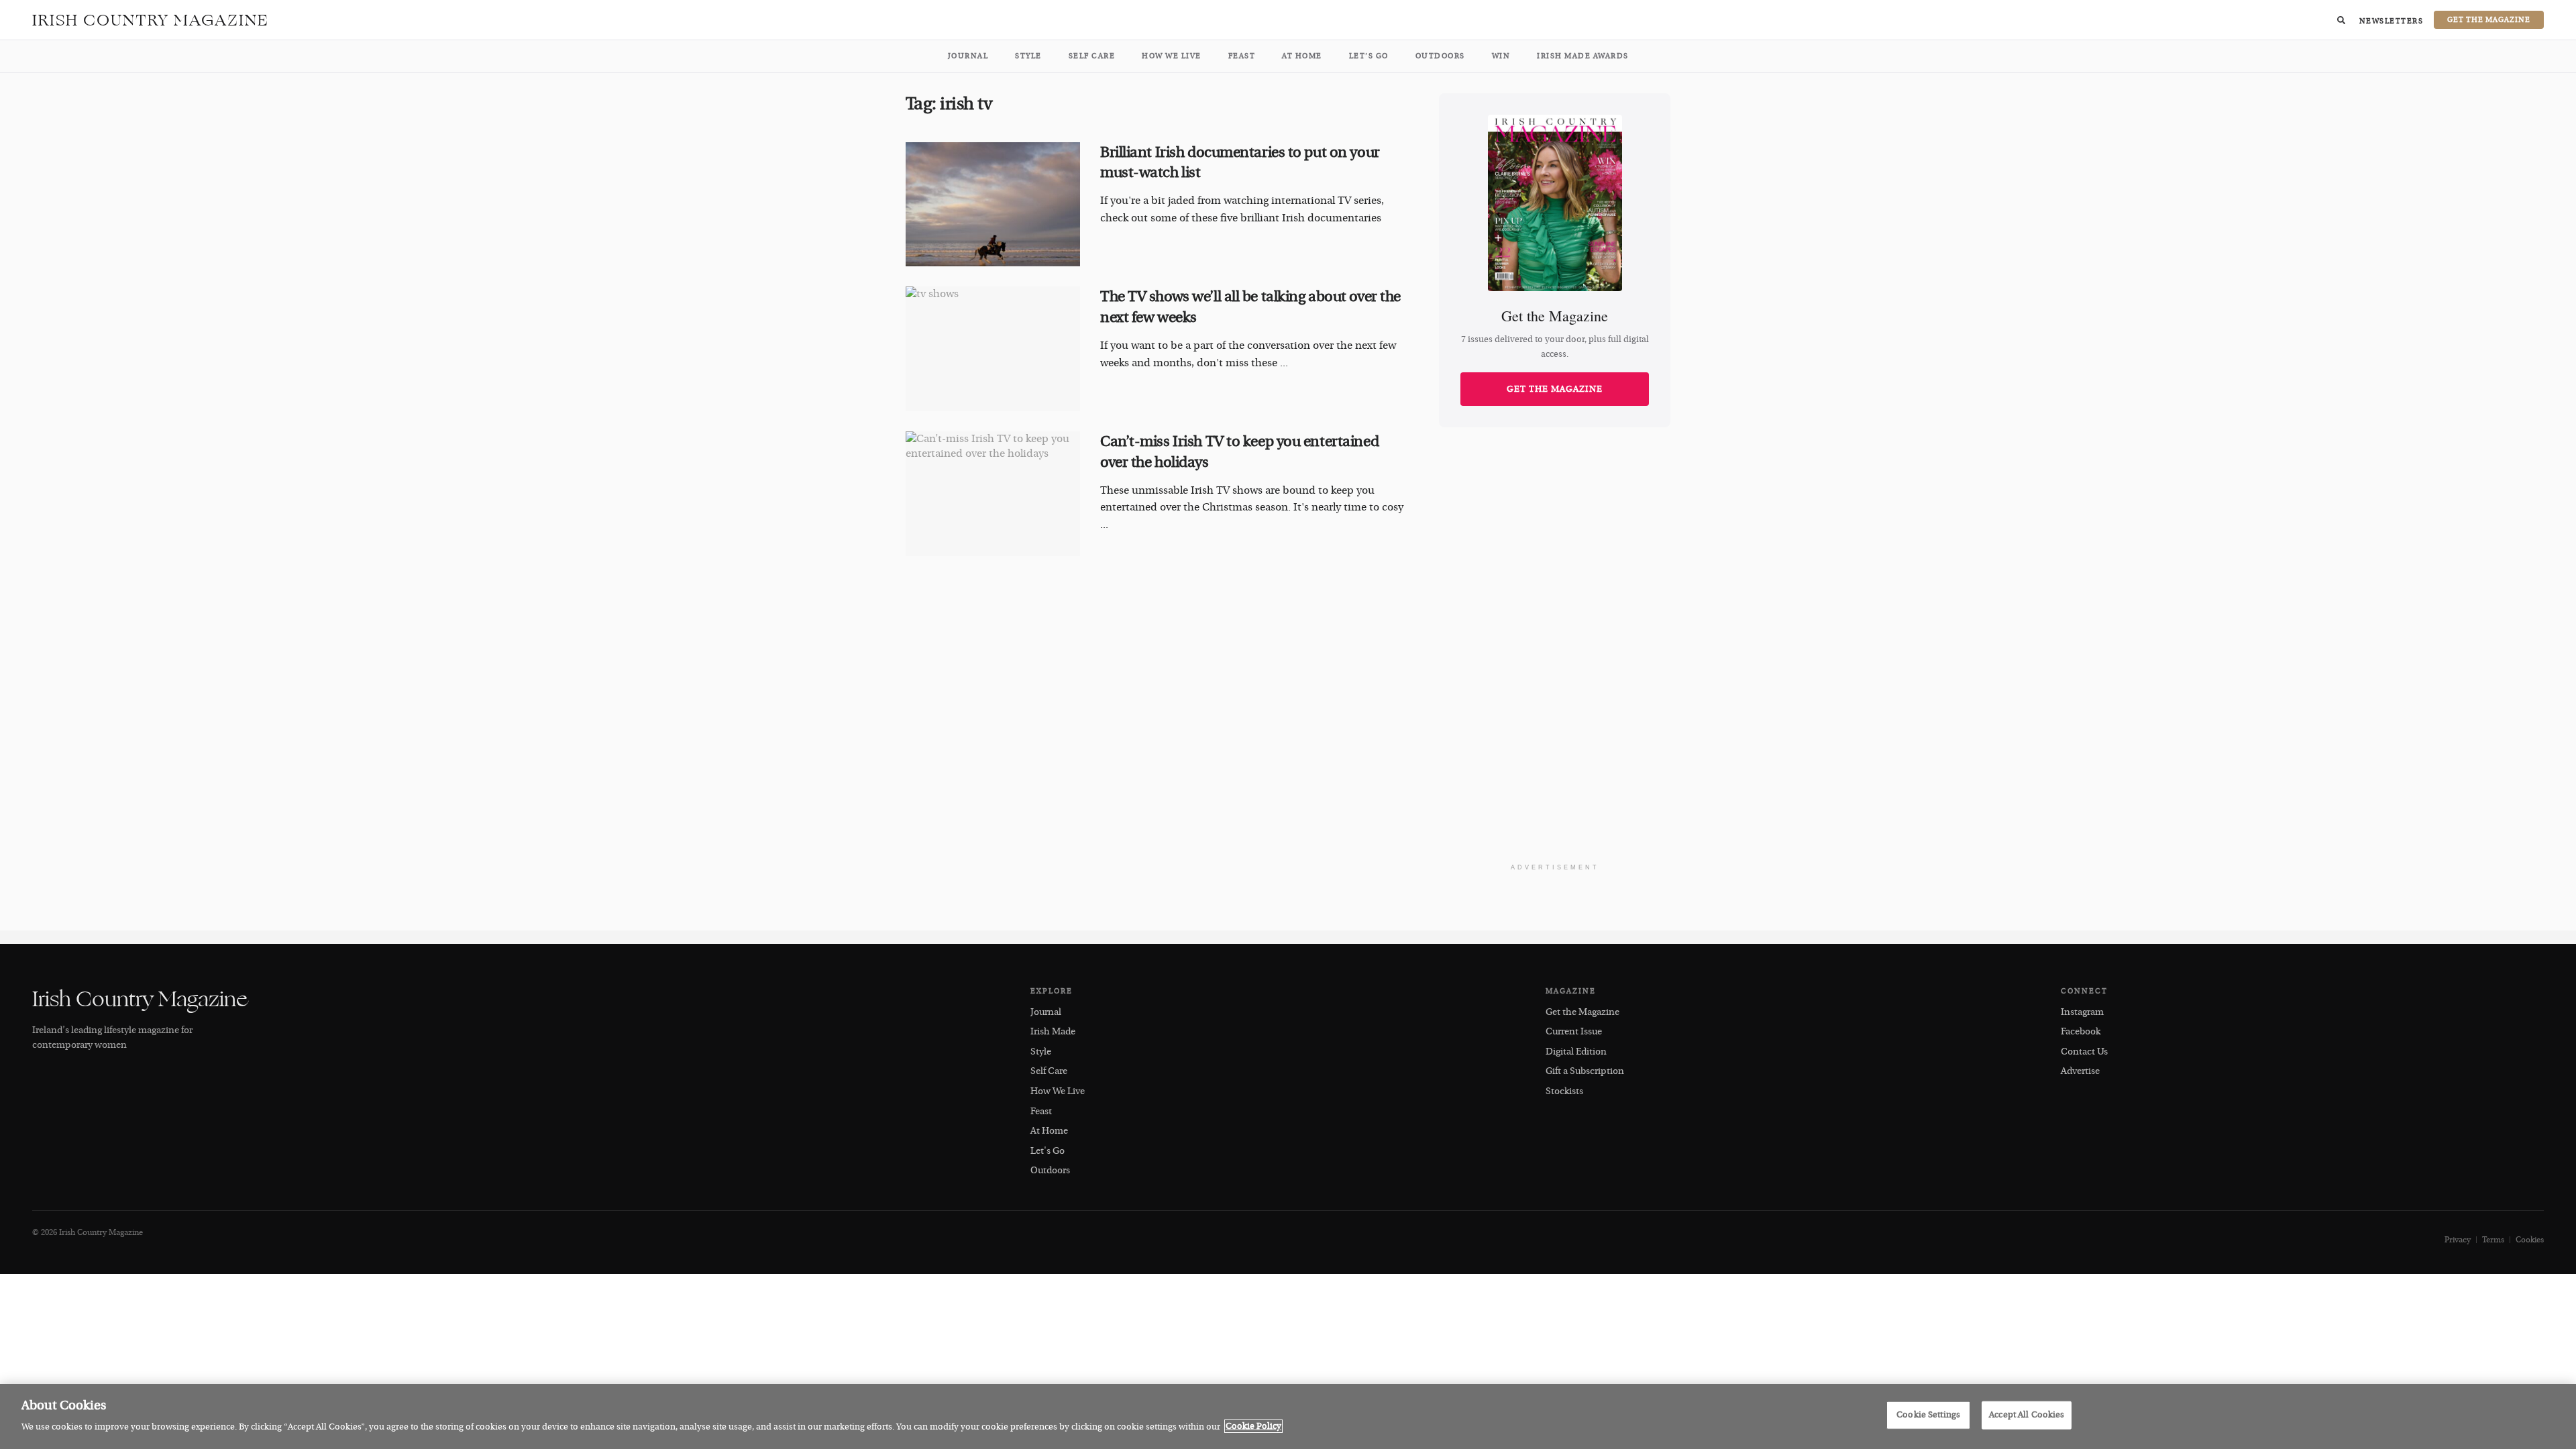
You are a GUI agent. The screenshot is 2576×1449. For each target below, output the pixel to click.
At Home (1302, 56)
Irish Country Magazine (151, 20)
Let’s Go (1369, 56)
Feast (1242, 56)
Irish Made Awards (1583, 56)
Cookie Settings (1928, 1415)
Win (1501, 56)
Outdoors (1440, 56)
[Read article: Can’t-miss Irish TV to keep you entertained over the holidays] (993, 494)
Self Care (1092, 56)
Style (1028, 56)
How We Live (1172, 56)
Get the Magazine (1555, 389)
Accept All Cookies (2027, 1415)
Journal (968, 56)
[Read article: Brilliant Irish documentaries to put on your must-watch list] (993, 205)
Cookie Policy (1253, 1426)
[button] (2341, 20)
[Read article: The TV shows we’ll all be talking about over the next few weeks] (993, 349)
